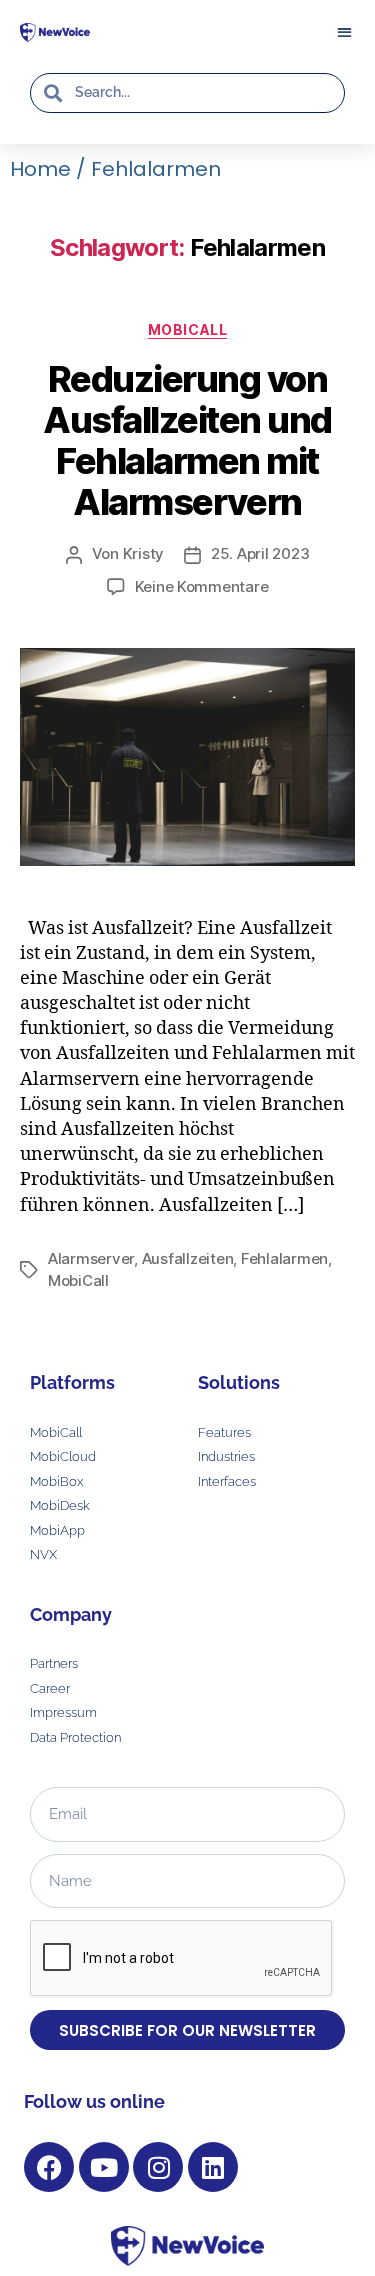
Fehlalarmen (284, 1258)
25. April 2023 (260, 553)
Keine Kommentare (202, 586)
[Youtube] (104, 2167)
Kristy (143, 553)
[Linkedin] (213, 2167)
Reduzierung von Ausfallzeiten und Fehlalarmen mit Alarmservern (187, 440)
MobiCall (187, 329)
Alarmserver (91, 1258)
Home (40, 169)
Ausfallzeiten (188, 1258)
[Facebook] (49, 2167)
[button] (344, 31)
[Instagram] (158, 2167)
